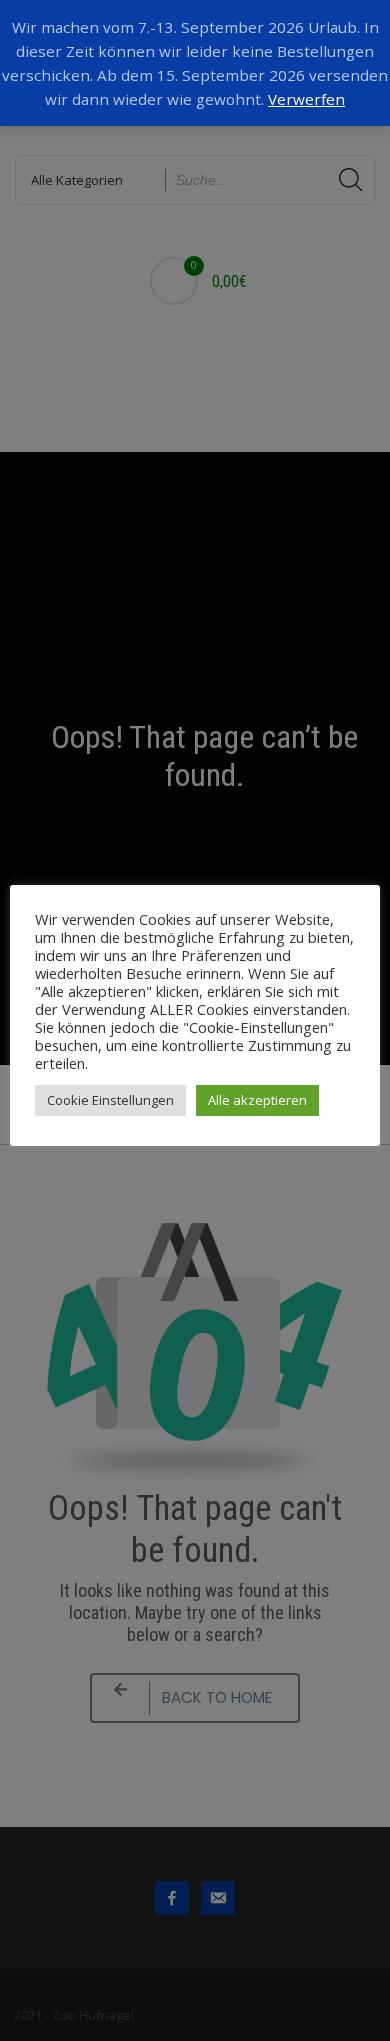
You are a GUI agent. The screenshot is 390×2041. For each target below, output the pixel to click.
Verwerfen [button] (306, 99)
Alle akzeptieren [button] (257, 1100)
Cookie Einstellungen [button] (110, 1100)
